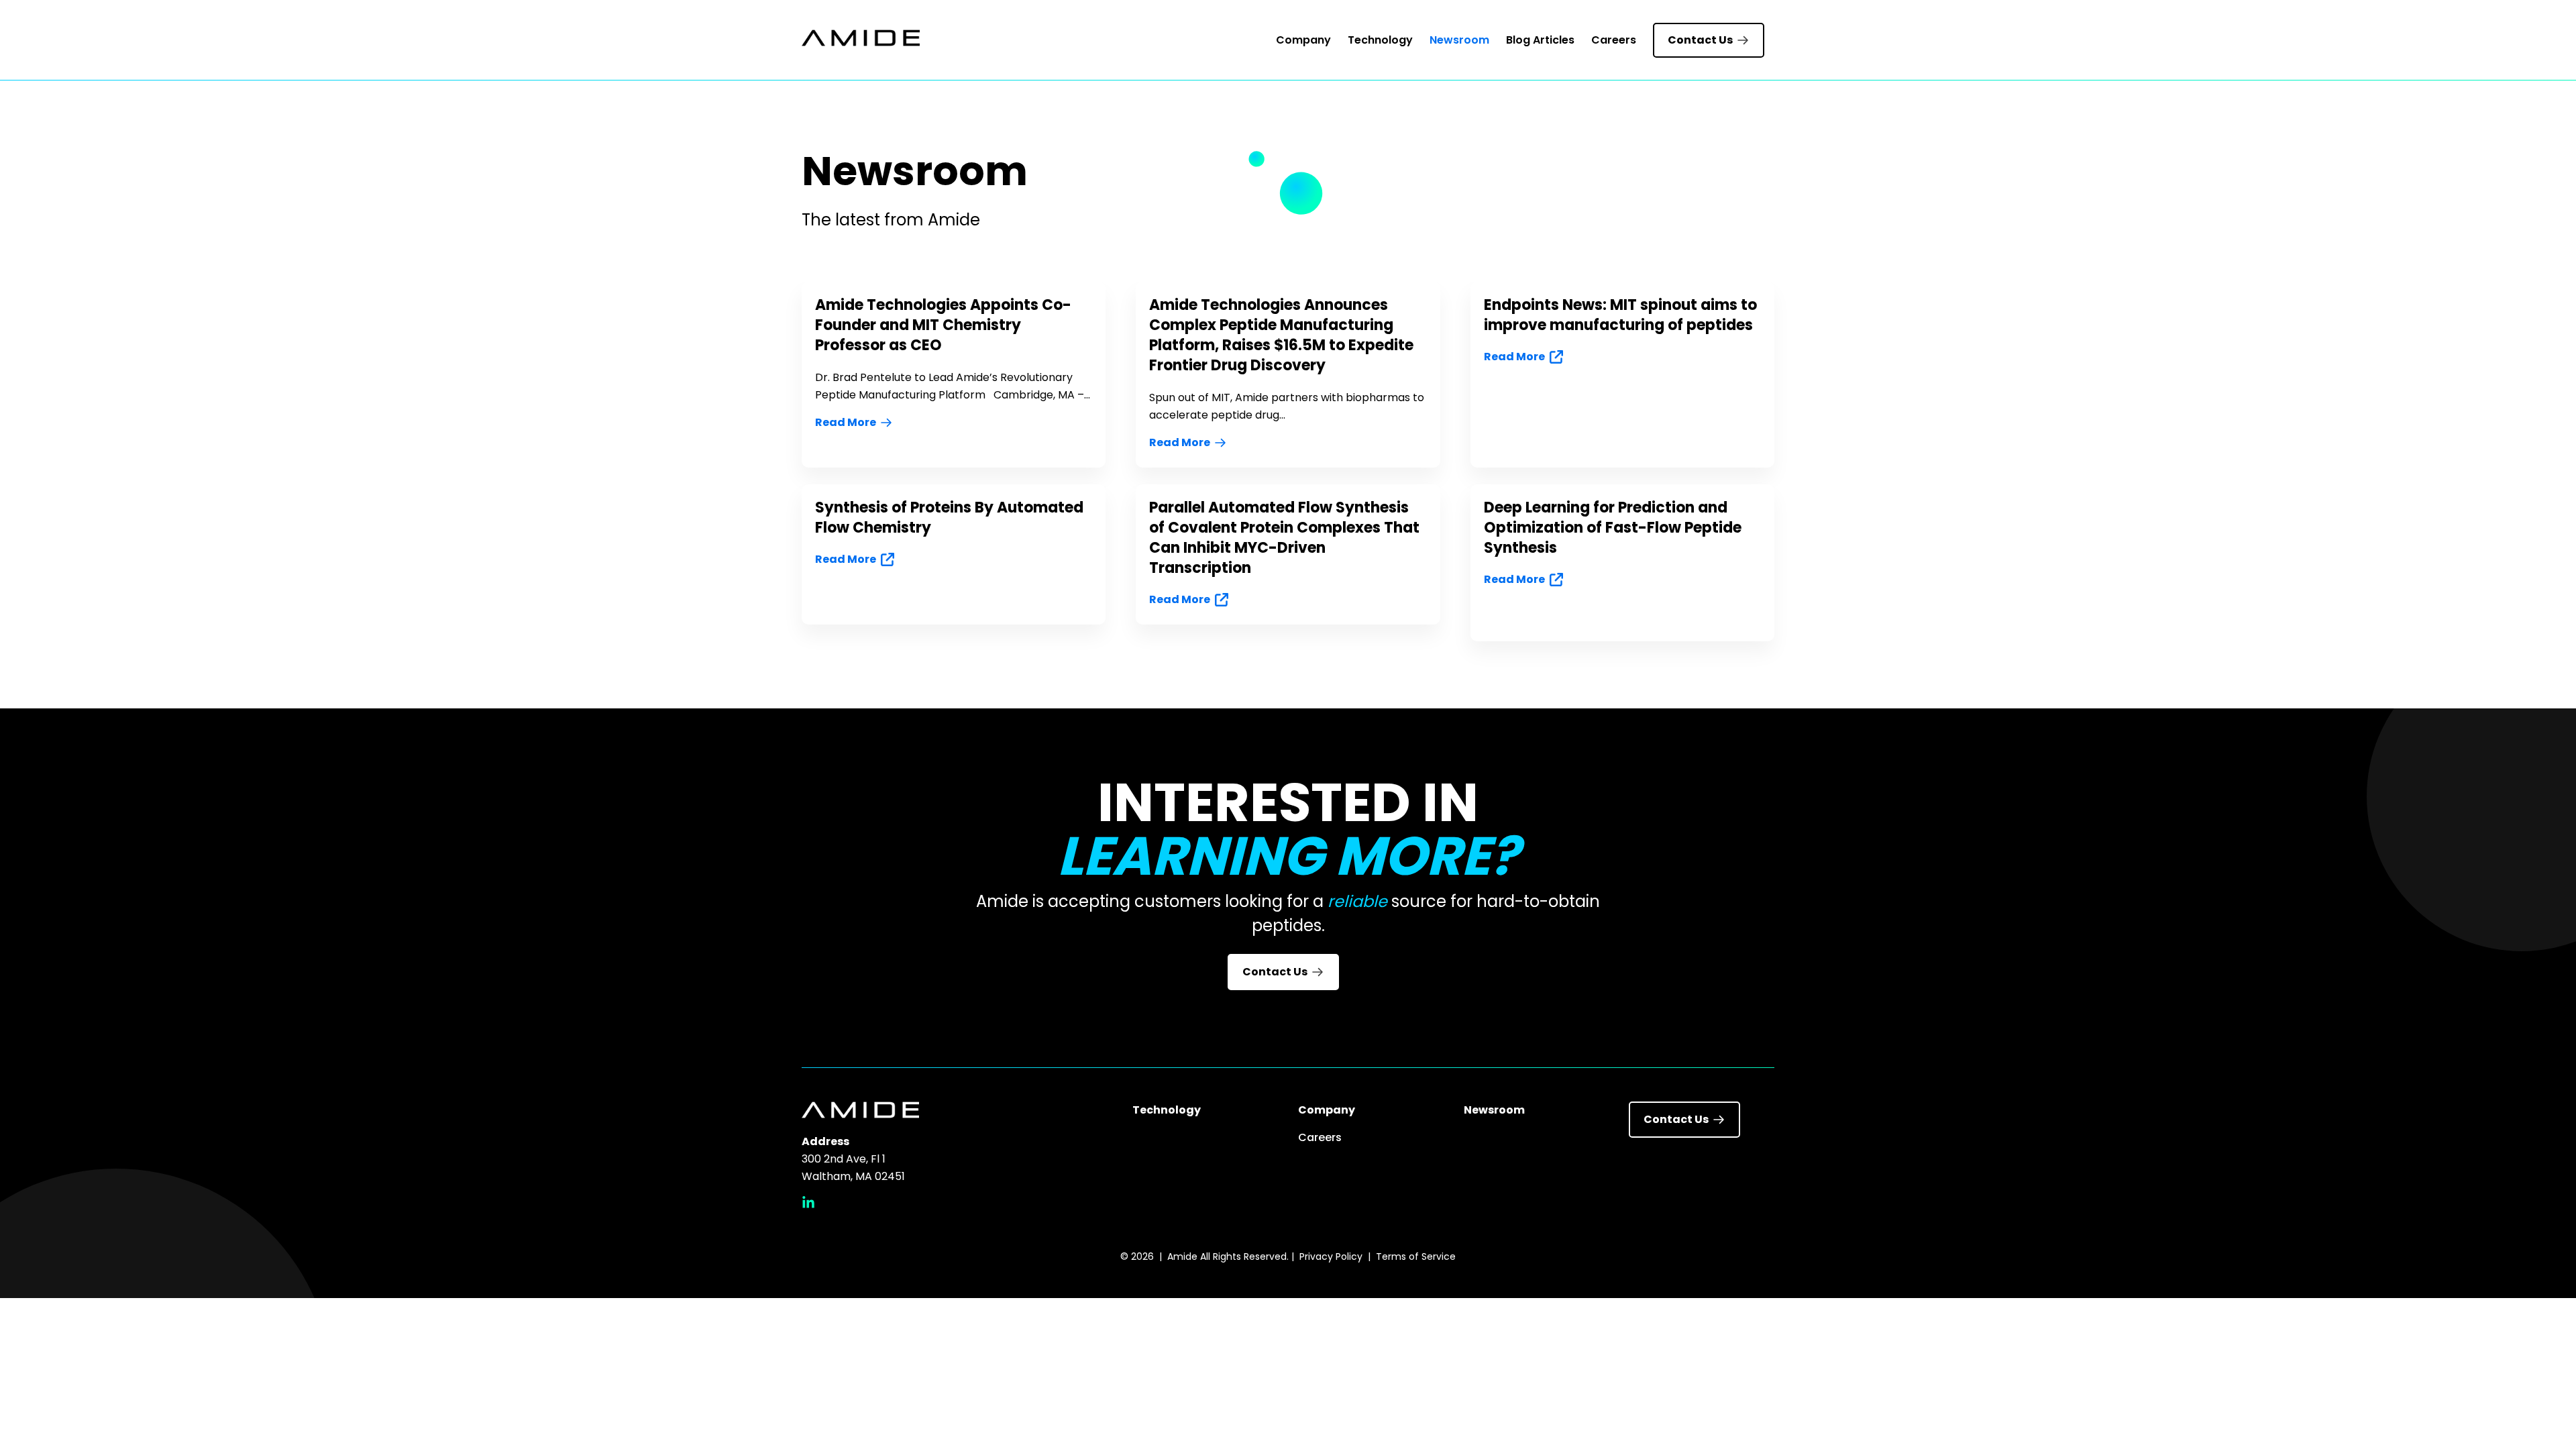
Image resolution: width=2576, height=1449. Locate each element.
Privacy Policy (1331, 1256)
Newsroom (1459, 40)
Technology (1380, 40)
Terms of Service (1416, 1256)
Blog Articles (1540, 40)
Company (1303, 40)
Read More (846, 422)
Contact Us (1700, 40)
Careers (1614, 40)
